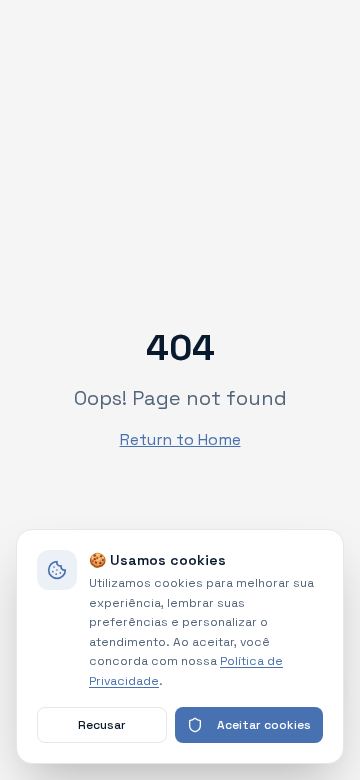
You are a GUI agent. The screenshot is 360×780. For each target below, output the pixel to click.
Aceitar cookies (264, 725)
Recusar (102, 725)
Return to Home (180, 439)
